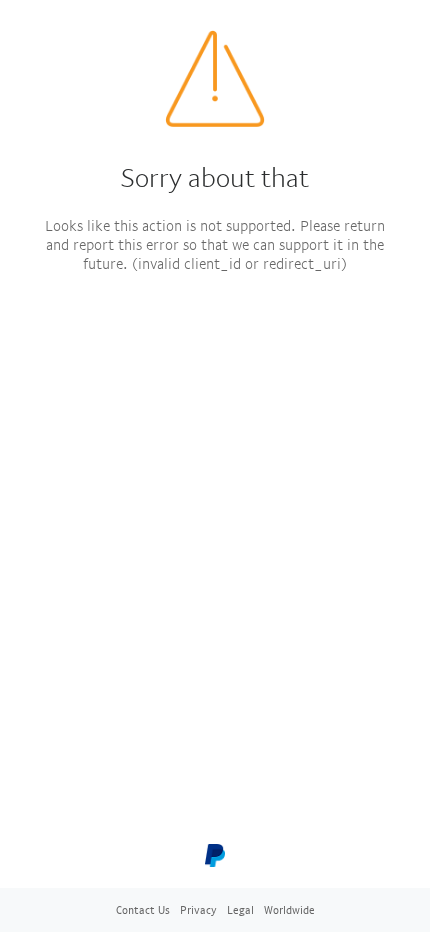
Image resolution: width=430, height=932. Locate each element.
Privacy (198, 910)
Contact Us (143, 910)
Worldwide (289, 910)
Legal (240, 910)
